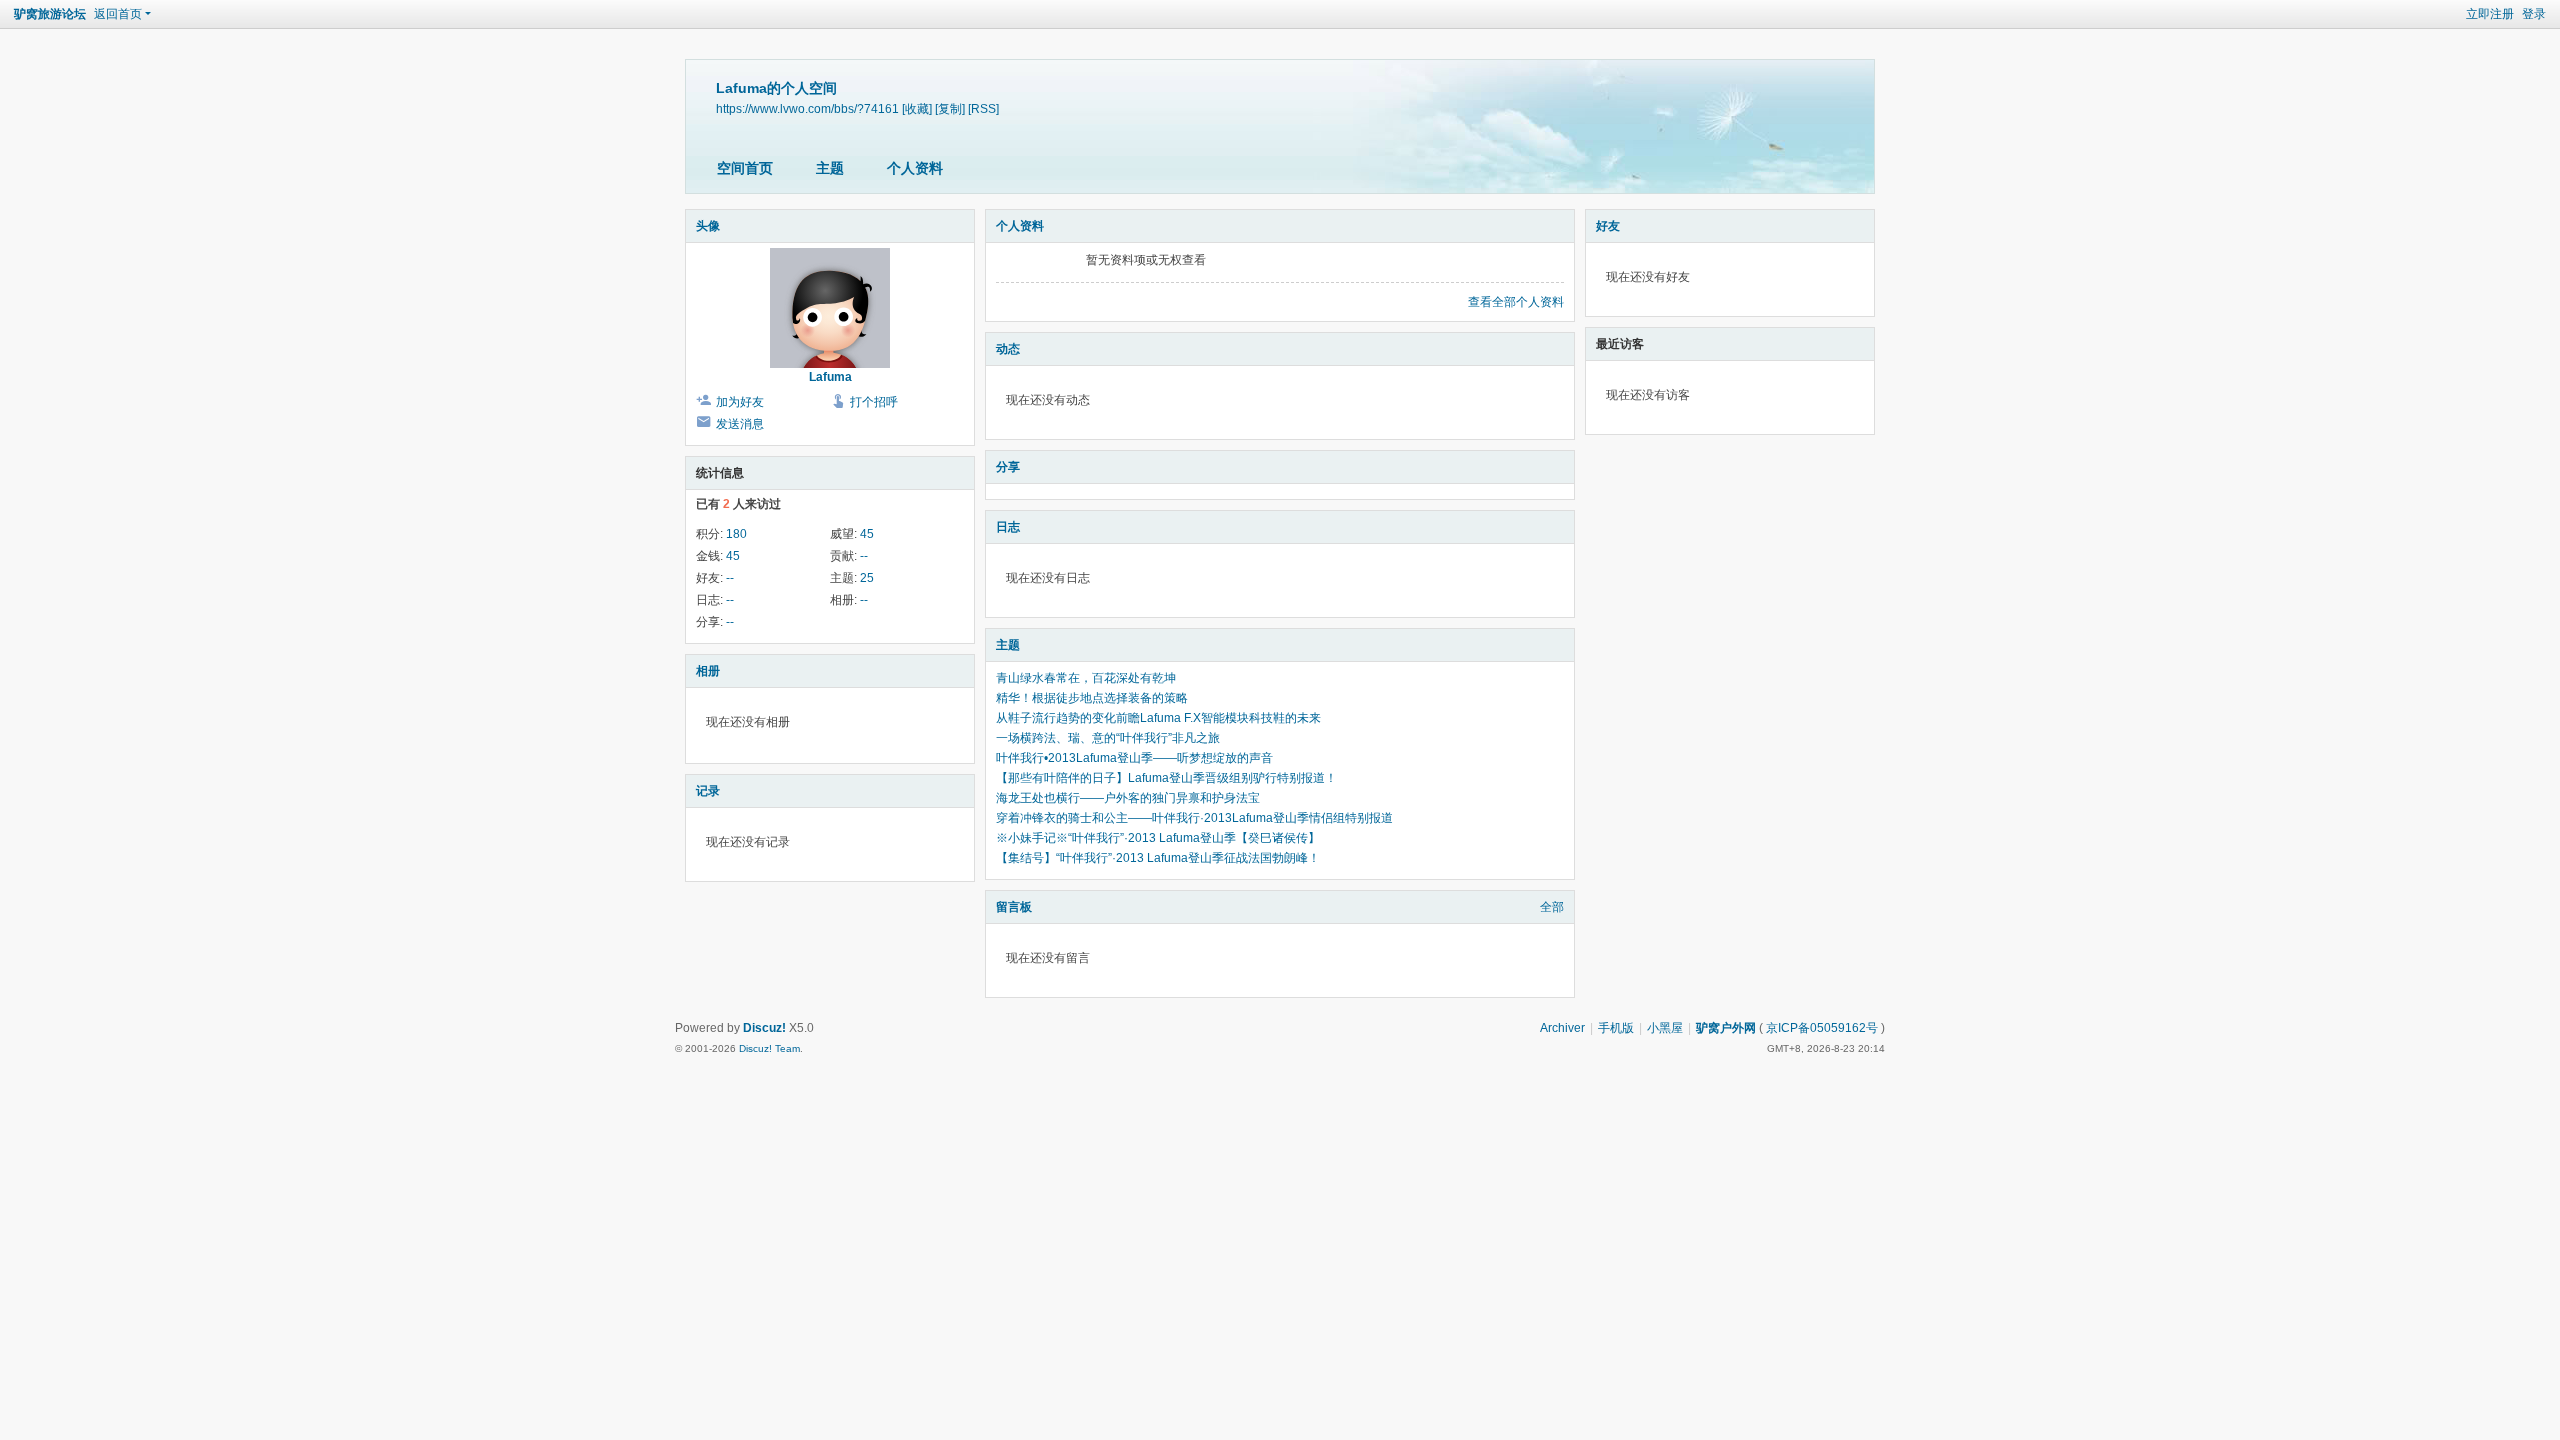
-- (864, 556)
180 (736, 534)
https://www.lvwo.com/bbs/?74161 (807, 108)
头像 (708, 226)
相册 (708, 671)
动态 (1008, 349)
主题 (830, 168)
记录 (708, 791)
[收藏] (917, 108)
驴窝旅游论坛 (50, 14)
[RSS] (983, 108)
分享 (1008, 467)
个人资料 (915, 168)
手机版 (1616, 1028)
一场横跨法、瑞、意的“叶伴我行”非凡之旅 (1108, 738)
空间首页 (745, 168)
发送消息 (740, 424)
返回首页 (118, 14)
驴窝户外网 (1726, 1028)
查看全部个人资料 (1516, 302)
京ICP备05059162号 (1822, 1028)
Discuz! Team (769, 1048)
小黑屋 (1665, 1028)
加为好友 (740, 402)
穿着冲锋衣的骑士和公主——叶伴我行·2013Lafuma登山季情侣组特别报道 (1194, 818)
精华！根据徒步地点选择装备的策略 (1092, 698)
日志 (1008, 527)
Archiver (1562, 1028)
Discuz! (764, 1028)
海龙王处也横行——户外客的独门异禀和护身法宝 (1128, 798)
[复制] (950, 108)
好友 (1608, 226)
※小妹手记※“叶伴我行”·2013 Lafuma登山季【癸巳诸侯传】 (1158, 838)
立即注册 (2490, 14)
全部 (1552, 907)
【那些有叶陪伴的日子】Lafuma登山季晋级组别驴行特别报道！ (1166, 778)
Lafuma (830, 377)
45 (867, 534)
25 (867, 578)
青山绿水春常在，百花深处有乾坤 (1086, 678)
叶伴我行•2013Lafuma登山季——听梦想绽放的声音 (1134, 758)
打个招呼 (874, 402)
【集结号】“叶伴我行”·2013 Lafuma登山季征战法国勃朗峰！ (1158, 858)
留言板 (1014, 907)
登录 (2534, 14)
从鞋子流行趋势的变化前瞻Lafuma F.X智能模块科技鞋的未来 (1158, 718)
